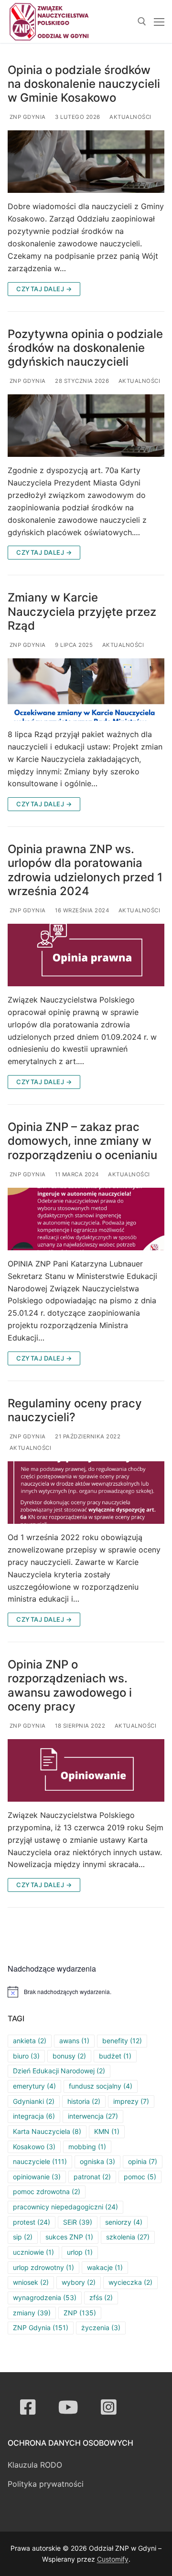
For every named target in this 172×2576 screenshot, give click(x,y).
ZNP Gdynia (27, 117)
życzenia (101, 2328)
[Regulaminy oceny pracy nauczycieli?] (86, 1493)
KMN (107, 2131)
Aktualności (130, 117)
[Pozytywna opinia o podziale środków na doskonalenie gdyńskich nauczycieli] (86, 426)
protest (32, 2222)
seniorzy (124, 2222)
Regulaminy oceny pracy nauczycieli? (75, 1410)
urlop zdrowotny (43, 2267)
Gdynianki (34, 2101)
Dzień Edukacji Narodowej (59, 2071)
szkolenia (128, 2237)
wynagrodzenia (45, 2297)
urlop (80, 2252)
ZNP (80, 2313)
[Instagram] (109, 2407)
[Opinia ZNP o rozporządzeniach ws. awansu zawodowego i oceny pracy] (86, 1770)
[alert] (86, 1992)
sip (23, 2237)
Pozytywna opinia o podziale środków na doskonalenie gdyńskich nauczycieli (85, 348)
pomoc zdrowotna (47, 2191)
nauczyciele (40, 2161)
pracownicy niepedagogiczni (65, 2207)
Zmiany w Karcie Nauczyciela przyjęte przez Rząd (82, 611)
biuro (26, 2056)
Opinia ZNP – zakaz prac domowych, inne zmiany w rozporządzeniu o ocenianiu (82, 1141)
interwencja (93, 2116)
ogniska (97, 2161)
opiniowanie (37, 2177)
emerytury (34, 2086)
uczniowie (33, 2252)
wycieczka (130, 2282)
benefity (122, 2041)
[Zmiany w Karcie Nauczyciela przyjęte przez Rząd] (86, 690)
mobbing (87, 2147)
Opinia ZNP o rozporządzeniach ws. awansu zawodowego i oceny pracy (70, 1685)
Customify (113, 2559)
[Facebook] (28, 2407)
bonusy (69, 2056)
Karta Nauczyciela (47, 2131)
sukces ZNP (69, 2237)
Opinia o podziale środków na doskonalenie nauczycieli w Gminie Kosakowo (84, 84)
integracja (34, 2116)
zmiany (32, 2313)
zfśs (101, 2297)
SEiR (78, 2222)
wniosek (31, 2282)
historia (84, 2101)
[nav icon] (159, 21)
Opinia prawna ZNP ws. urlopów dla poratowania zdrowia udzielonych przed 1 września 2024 (85, 870)
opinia (143, 2161)
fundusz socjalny (101, 2086)
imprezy (131, 2101)
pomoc (140, 2177)
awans (74, 2041)
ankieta (30, 2041)
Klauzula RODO (35, 2465)
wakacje (105, 2267)
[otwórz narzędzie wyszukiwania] (142, 21)
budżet (115, 2056)
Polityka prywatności (46, 2484)
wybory (79, 2282)
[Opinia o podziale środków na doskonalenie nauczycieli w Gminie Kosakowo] (86, 162)
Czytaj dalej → (44, 289)
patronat (92, 2177)
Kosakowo (34, 2147)
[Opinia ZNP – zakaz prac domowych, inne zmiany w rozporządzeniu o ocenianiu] (86, 1219)
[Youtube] (69, 2407)
